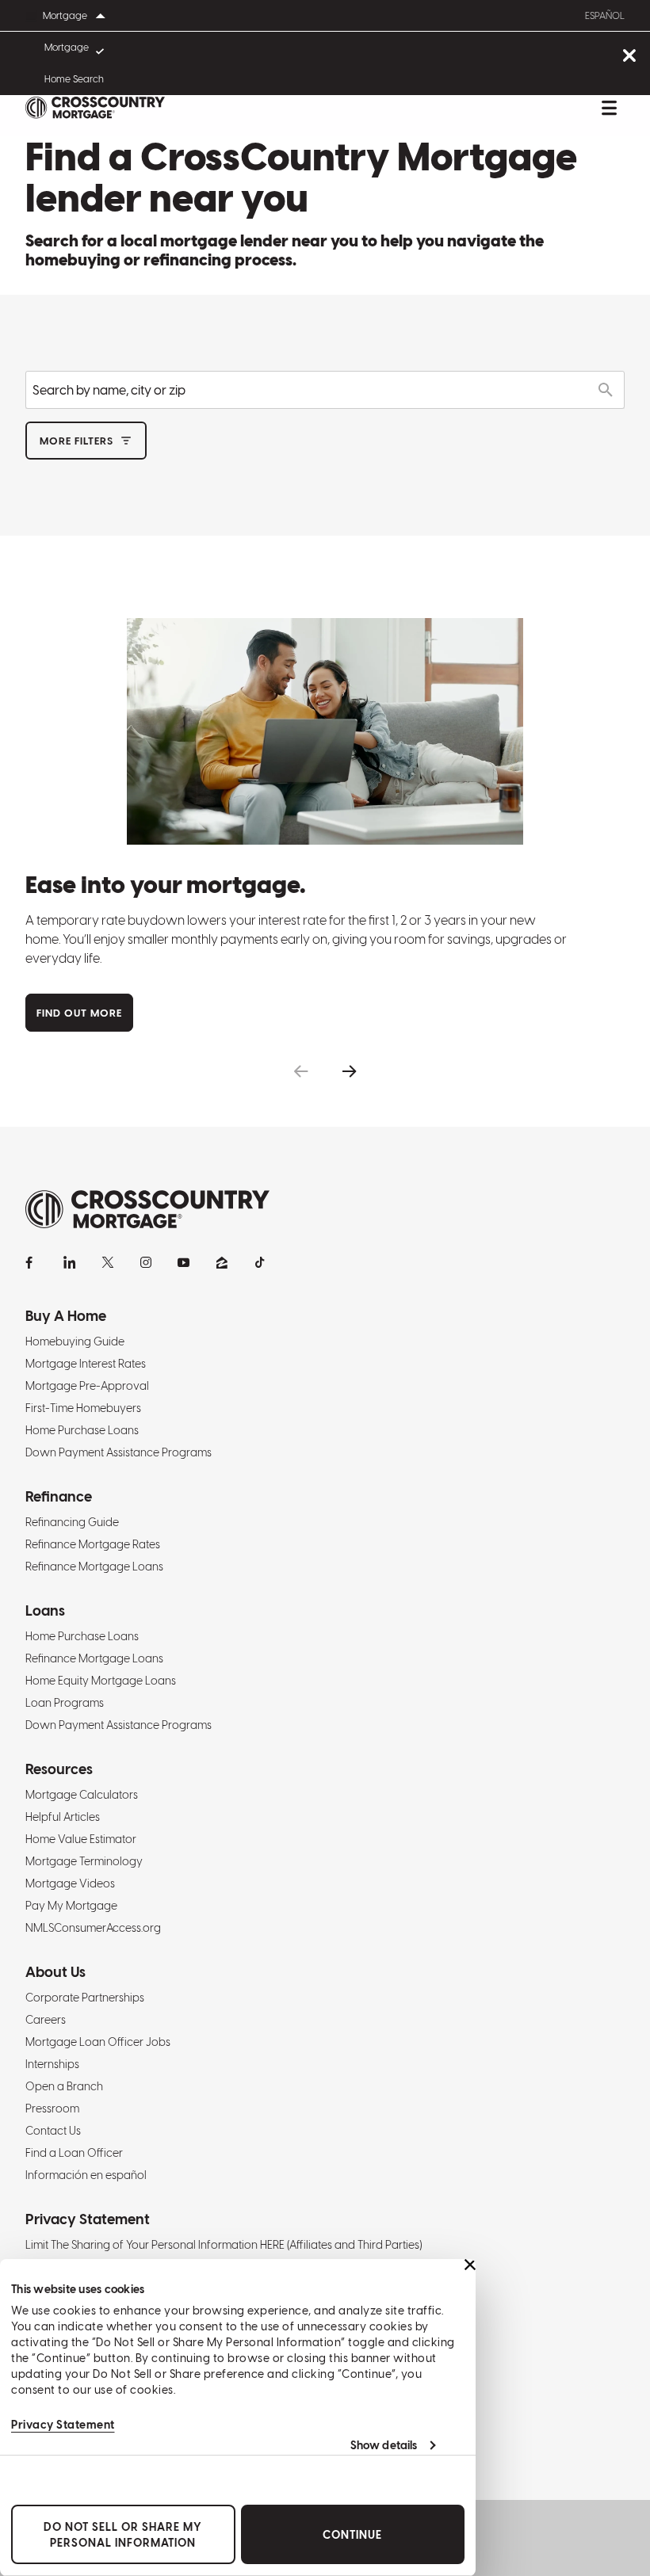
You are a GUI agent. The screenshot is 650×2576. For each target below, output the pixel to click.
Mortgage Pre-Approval (87, 1386)
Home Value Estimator (81, 1839)
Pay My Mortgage (71, 1906)
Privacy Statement (63, 2425)
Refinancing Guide (72, 1522)
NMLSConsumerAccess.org (93, 1928)
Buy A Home (66, 1316)
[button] (301, 1072)
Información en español (86, 2175)
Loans (45, 1610)
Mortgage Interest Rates (86, 1364)
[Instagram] (146, 1262)
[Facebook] (32, 1262)
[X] (108, 1262)
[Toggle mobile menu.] (609, 108)
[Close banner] (470, 2265)
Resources (59, 1769)
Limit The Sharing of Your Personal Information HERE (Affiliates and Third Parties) (224, 2245)
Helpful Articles (63, 1817)
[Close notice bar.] (629, 57)
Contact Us (53, 2131)
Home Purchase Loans (82, 1430)
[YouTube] (184, 1262)
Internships (52, 2064)
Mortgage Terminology (84, 1861)
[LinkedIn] (70, 1262)
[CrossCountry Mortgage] (95, 108)
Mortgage (67, 48)
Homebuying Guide (75, 1341)
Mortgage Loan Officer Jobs (98, 2042)
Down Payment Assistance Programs (119, 1452)
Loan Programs (65, 1703)
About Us (55, 1972)
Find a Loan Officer (74, 2153)
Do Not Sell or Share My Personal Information (123, 2535)
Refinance (59, 1496)
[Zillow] (222, 1262)
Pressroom (52, 2109)
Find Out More (79, 1013)
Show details (384, 2445)
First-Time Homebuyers (83, 1408)
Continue (352, 2535)
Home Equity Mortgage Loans (101, 1681)
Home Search (74, 79)
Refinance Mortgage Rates (93, 1544)
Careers (46, 2020)
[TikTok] (260, 1262)
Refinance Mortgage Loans (94, 1567)
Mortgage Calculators (82, 1795)
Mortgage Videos (70, 1883)
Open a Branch (64, 2086)
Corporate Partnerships (85, 1998)
